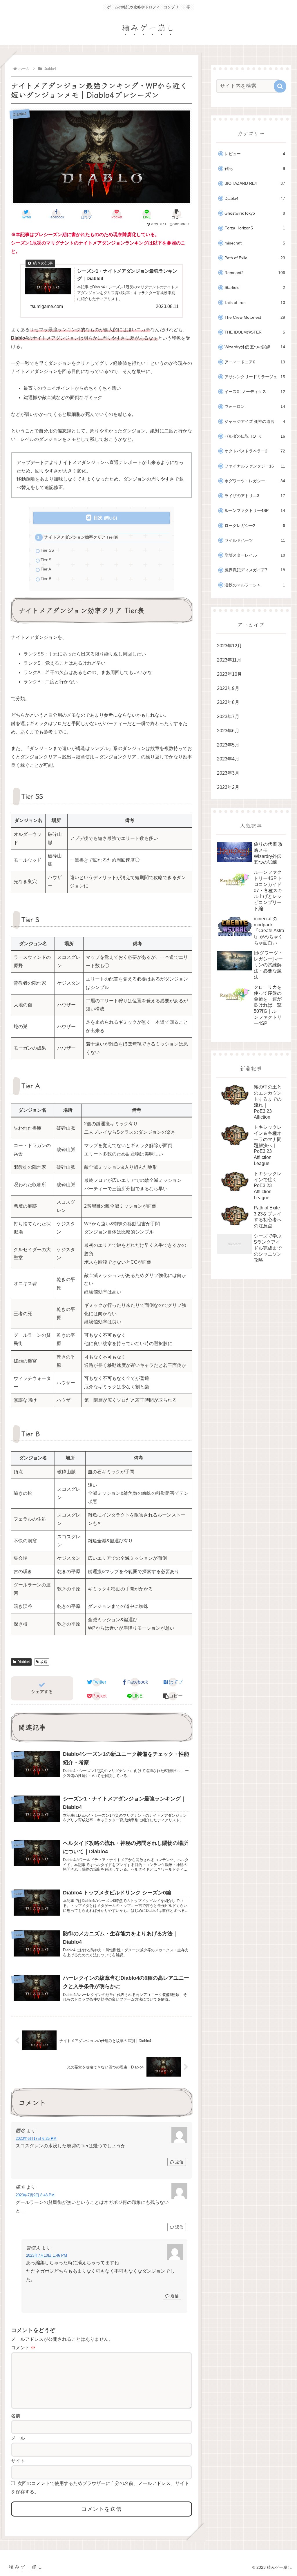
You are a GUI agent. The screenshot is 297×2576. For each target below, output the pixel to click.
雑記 (255, 169)
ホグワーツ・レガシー (255, 481)
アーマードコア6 (255, 362)
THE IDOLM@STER (255, 332)
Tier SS (47, 550)
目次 (98, 518)
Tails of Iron (255, 303)
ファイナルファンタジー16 (255, 466)
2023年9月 (228, 688)
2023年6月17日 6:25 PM (36, 2138)
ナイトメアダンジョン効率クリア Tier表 (81, 537)
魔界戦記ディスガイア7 (255, 570)
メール (18, 2438)
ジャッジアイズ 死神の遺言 (255, 422)
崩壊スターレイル (255, 555)
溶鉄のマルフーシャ (255, 585)
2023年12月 (229, 646)
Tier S (46, 560)
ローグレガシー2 (255, 526)
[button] (177, 214)
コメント (23, 2348)
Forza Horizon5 (255, 228)
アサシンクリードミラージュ (255, 377)
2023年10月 (229, 674)
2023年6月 (228, 731)
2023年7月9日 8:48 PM (35, 2195)
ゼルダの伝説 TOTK (255, 436)
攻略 (44, 1662)
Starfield (255, 288)
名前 (16, 2416)
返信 (179, 2162)
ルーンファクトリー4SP (255, 511)
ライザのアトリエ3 (255, 496)
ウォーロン (255, 406)
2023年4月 (228, 759)
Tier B (46, 579)
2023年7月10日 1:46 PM (47, 2255)
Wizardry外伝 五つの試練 (255, 347)
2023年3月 (228, 773)
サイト (18, 2461)
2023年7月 (228, 717)
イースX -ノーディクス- (255, 392)
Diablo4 (24, 1662)
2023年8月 (228, 702)
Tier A (46, 569)
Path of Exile (255, 258)
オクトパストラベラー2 (255, 451)
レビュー (255, 154)
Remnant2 (255, 273)
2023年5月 (228, 745)
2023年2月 (228, 787)
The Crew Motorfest (255, 317)
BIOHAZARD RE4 (255, 183)
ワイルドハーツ (255, 540)
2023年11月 (229, 660)
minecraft (255, 243)
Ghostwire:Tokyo (255, 213)
